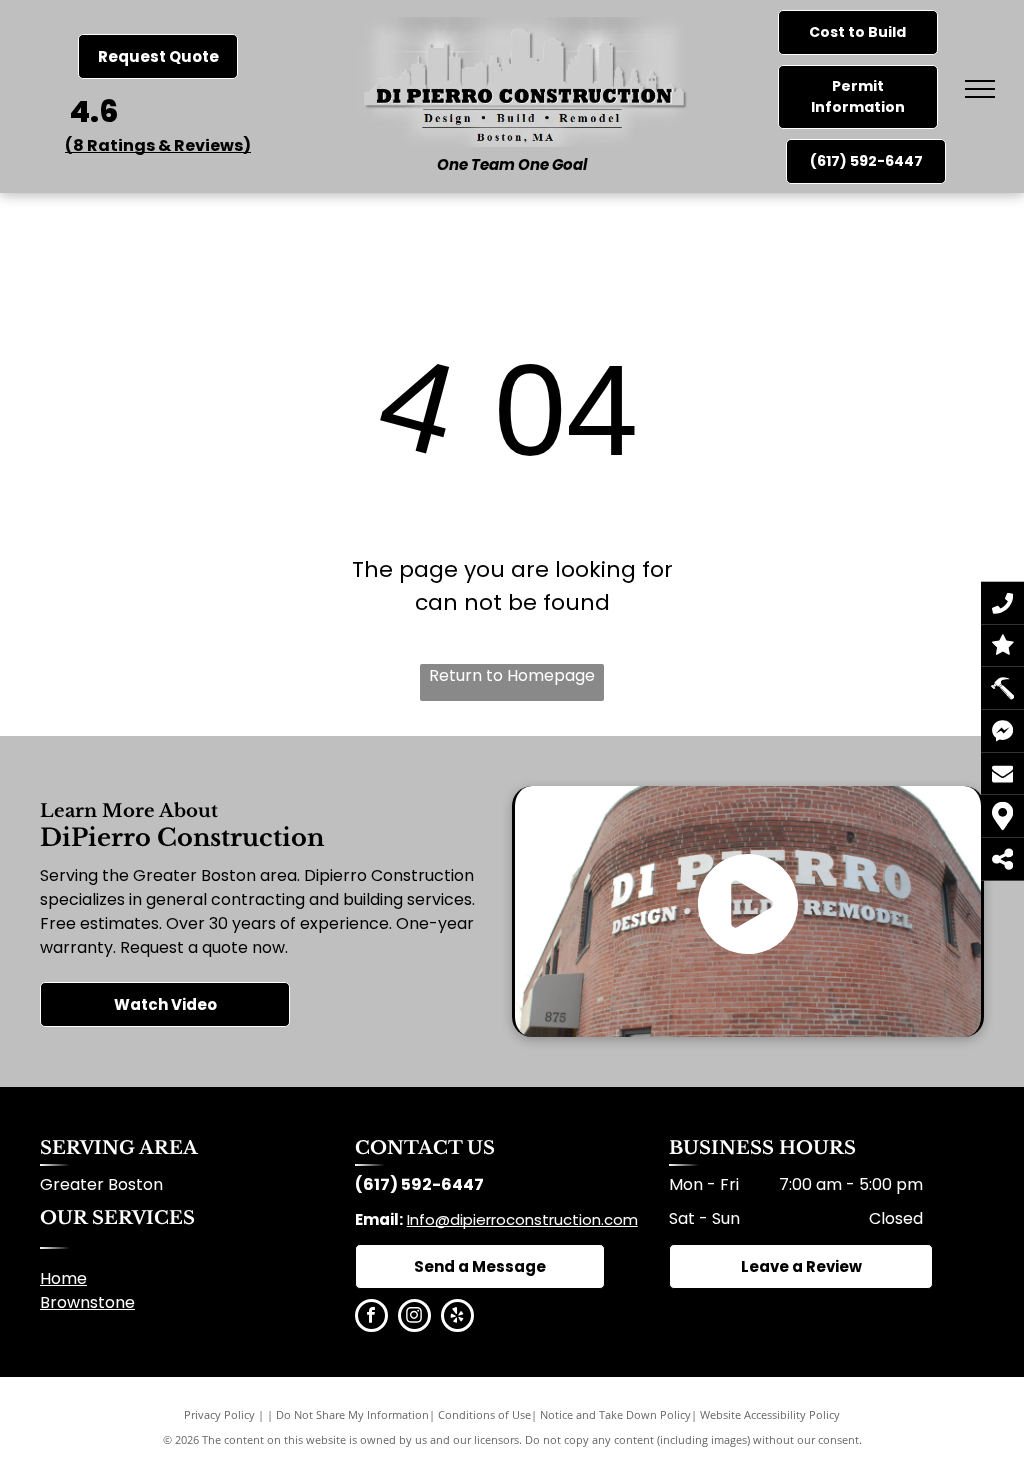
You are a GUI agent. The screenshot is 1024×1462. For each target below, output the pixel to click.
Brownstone (87, 1302)
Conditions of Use (484, 1414)
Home (63, 1278)
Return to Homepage (512, 675)
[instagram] (414, 1318)
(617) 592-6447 (419, 1184)
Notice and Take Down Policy (615, 1414)
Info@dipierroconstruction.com (522, 1219)
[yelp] (457, 1318)
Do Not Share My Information (352, 1414)
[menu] (980, 89)
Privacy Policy (219, 1414)
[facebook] (371, 1318)
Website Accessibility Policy (770, 1414)
